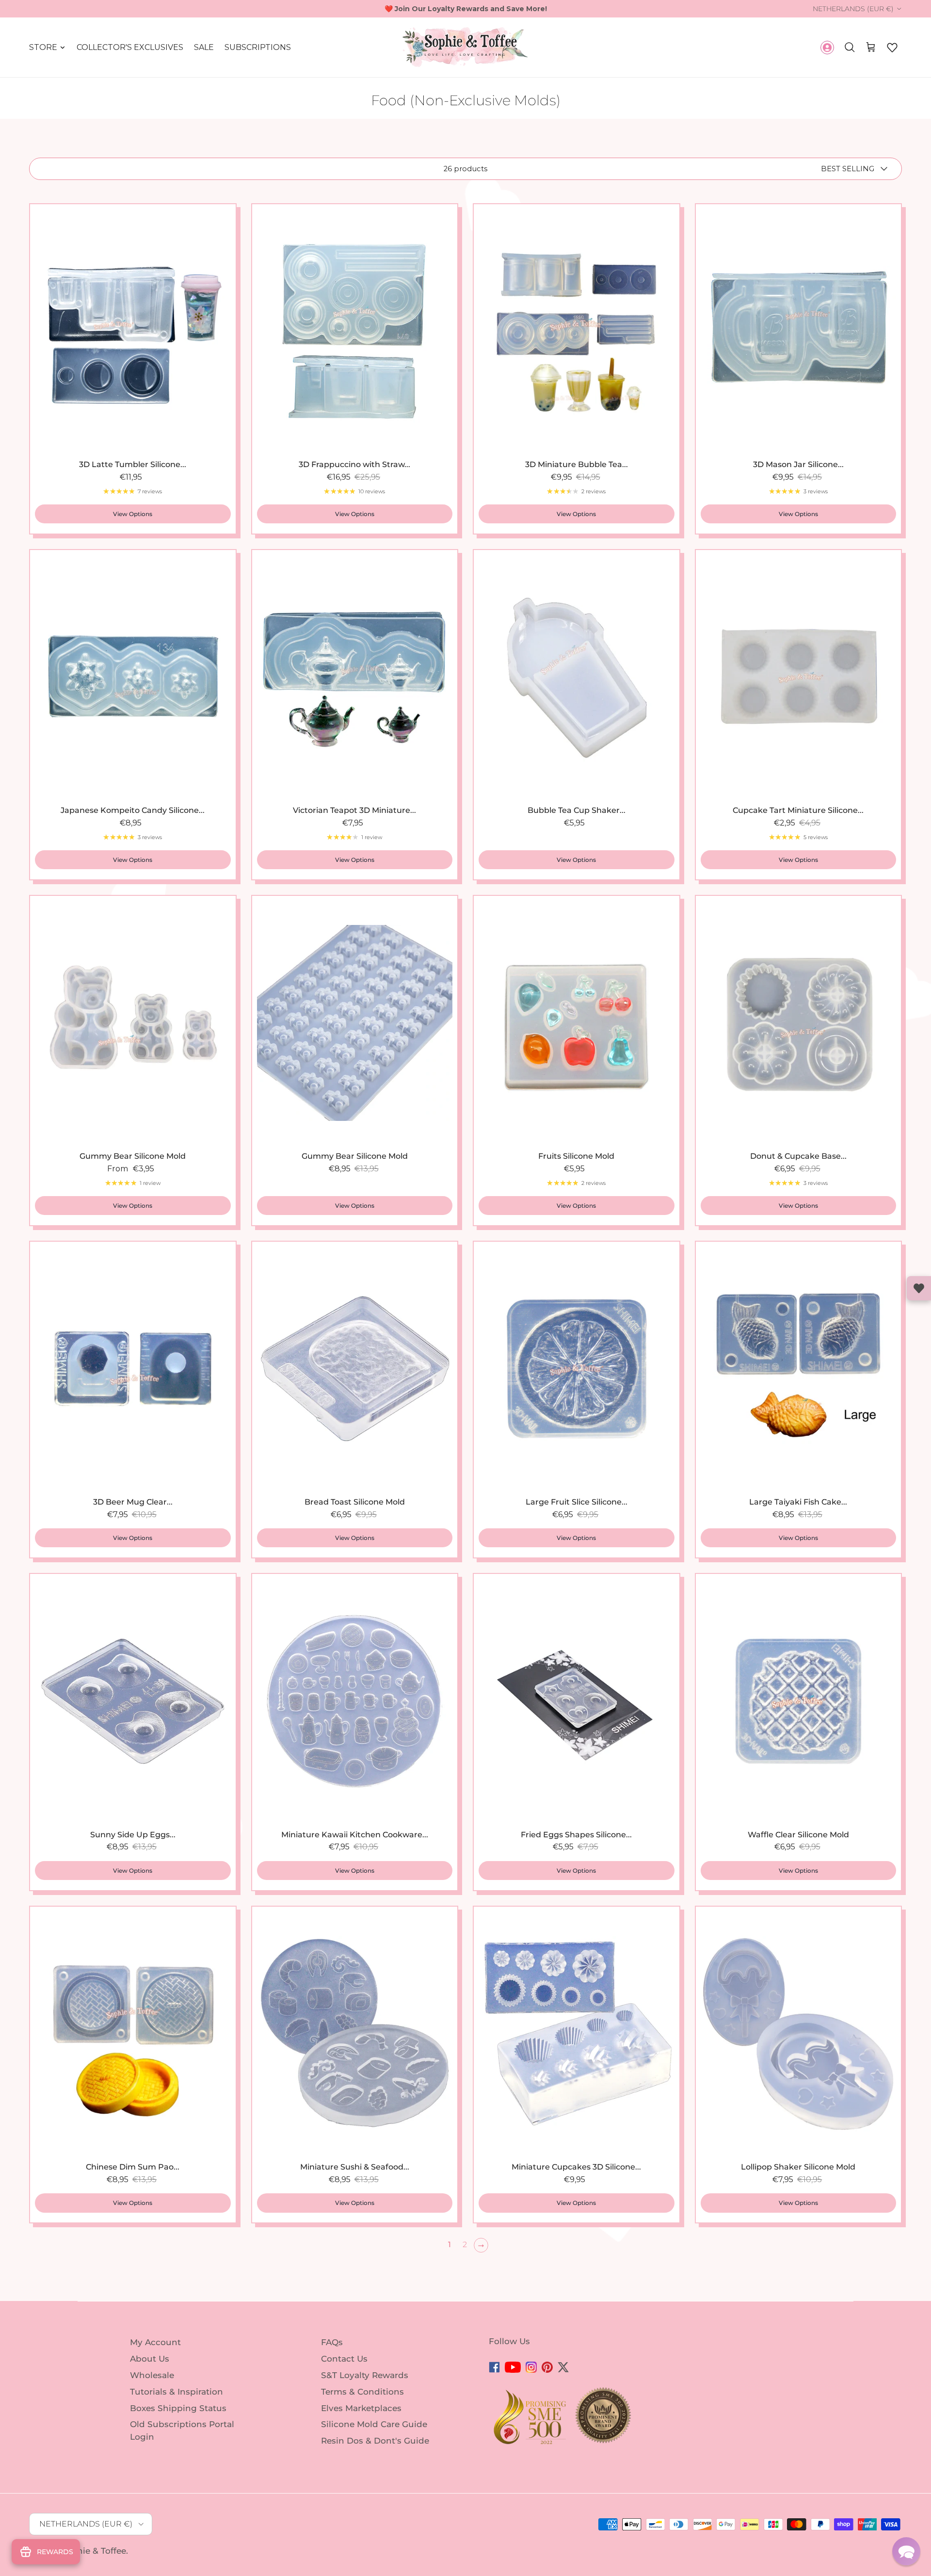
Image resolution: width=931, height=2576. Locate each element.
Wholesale (152, 2375)
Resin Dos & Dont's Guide (375, 2441)
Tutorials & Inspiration (177, 2392)
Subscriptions (258, 47)
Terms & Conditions (362, 2392)
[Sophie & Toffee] (465, 47)
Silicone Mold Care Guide (374, 2424)
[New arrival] (355, 331)
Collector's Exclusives (130, 47)
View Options (133, 514)
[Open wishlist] (919, 1288)
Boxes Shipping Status (178, 2408)
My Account (155, 2342)
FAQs (332, 2342)
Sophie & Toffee (93, 2551)
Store (43, 47)
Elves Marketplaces (361, 2408)
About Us (150, 2359)
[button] (892, 48)
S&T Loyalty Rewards (365, 2375)
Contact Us (344, 2359)
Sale (204, 47)
